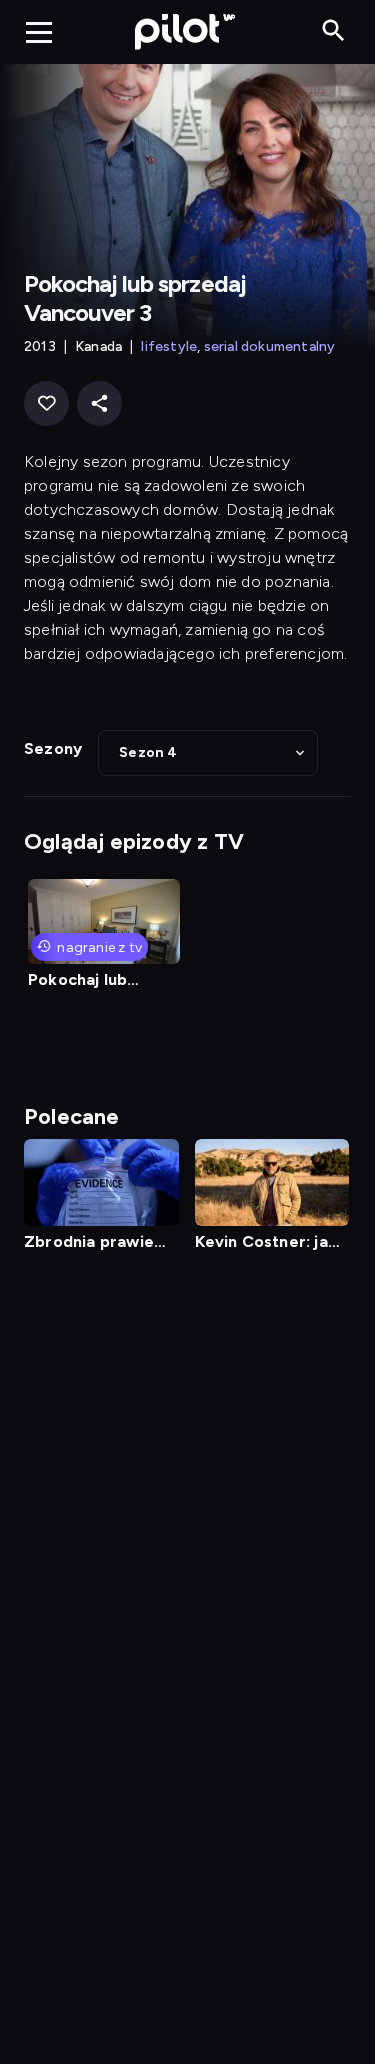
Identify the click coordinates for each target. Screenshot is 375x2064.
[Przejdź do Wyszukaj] (333, 31)
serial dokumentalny (270, 346)
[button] (208, 753)
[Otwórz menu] (39, 32)
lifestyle (169, 346)
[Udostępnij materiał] (99, 403)
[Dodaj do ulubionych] (46, 403)
